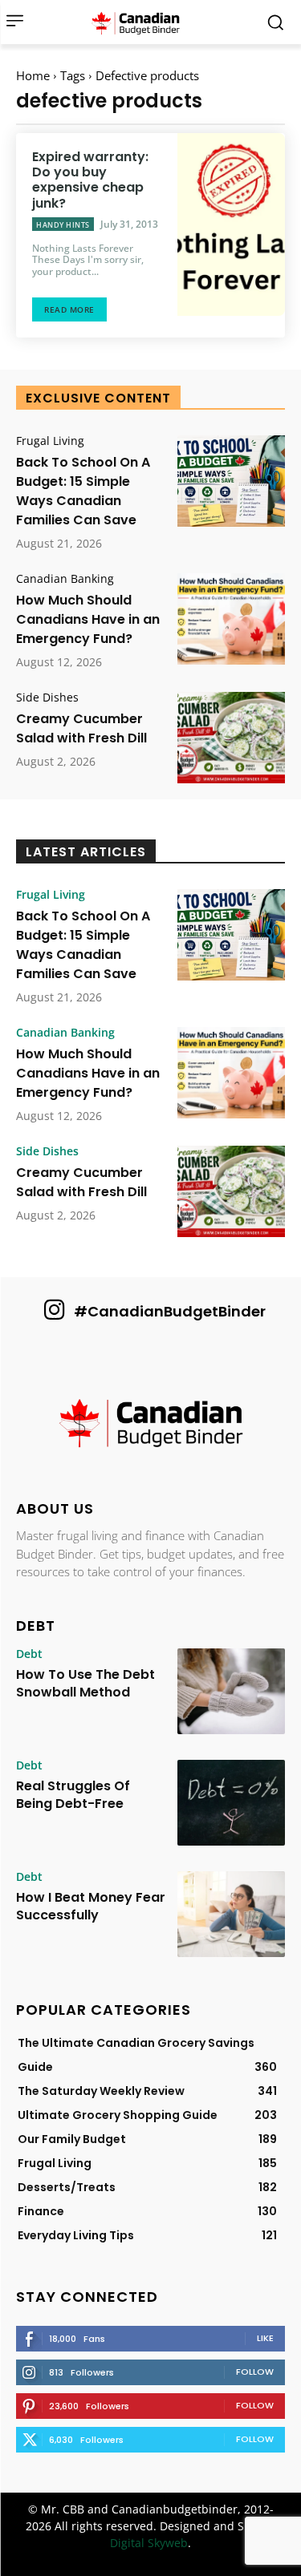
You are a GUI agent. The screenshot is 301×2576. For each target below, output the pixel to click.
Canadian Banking (65, 579)
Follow (255, 2372)
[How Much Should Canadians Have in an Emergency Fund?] (231, 619)
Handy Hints (63, 225)
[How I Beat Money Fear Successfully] (231, 1914)
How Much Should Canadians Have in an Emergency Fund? (88, 619)
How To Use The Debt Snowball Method (85, 1683)
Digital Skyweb (149, 2543)
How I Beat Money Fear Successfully (91, 1906)
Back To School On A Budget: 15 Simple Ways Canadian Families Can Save (83, 491)
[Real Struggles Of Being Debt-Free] (231, 1803)
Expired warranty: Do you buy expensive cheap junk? (90, 180)
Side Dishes (47, 698)
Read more (69, 309)
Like (265, 2338)
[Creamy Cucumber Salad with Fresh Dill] (231, 738)
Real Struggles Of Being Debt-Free (73, 1795)
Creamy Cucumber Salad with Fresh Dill (81, 728)
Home (33, 75)
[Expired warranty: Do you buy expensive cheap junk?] (231, 224)
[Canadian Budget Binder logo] (150, 1425)
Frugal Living (50, 441)
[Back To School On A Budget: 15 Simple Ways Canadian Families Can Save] (231, 481)
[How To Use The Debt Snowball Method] (231, 1691)
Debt (29, 1654)
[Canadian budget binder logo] (140, 22)
